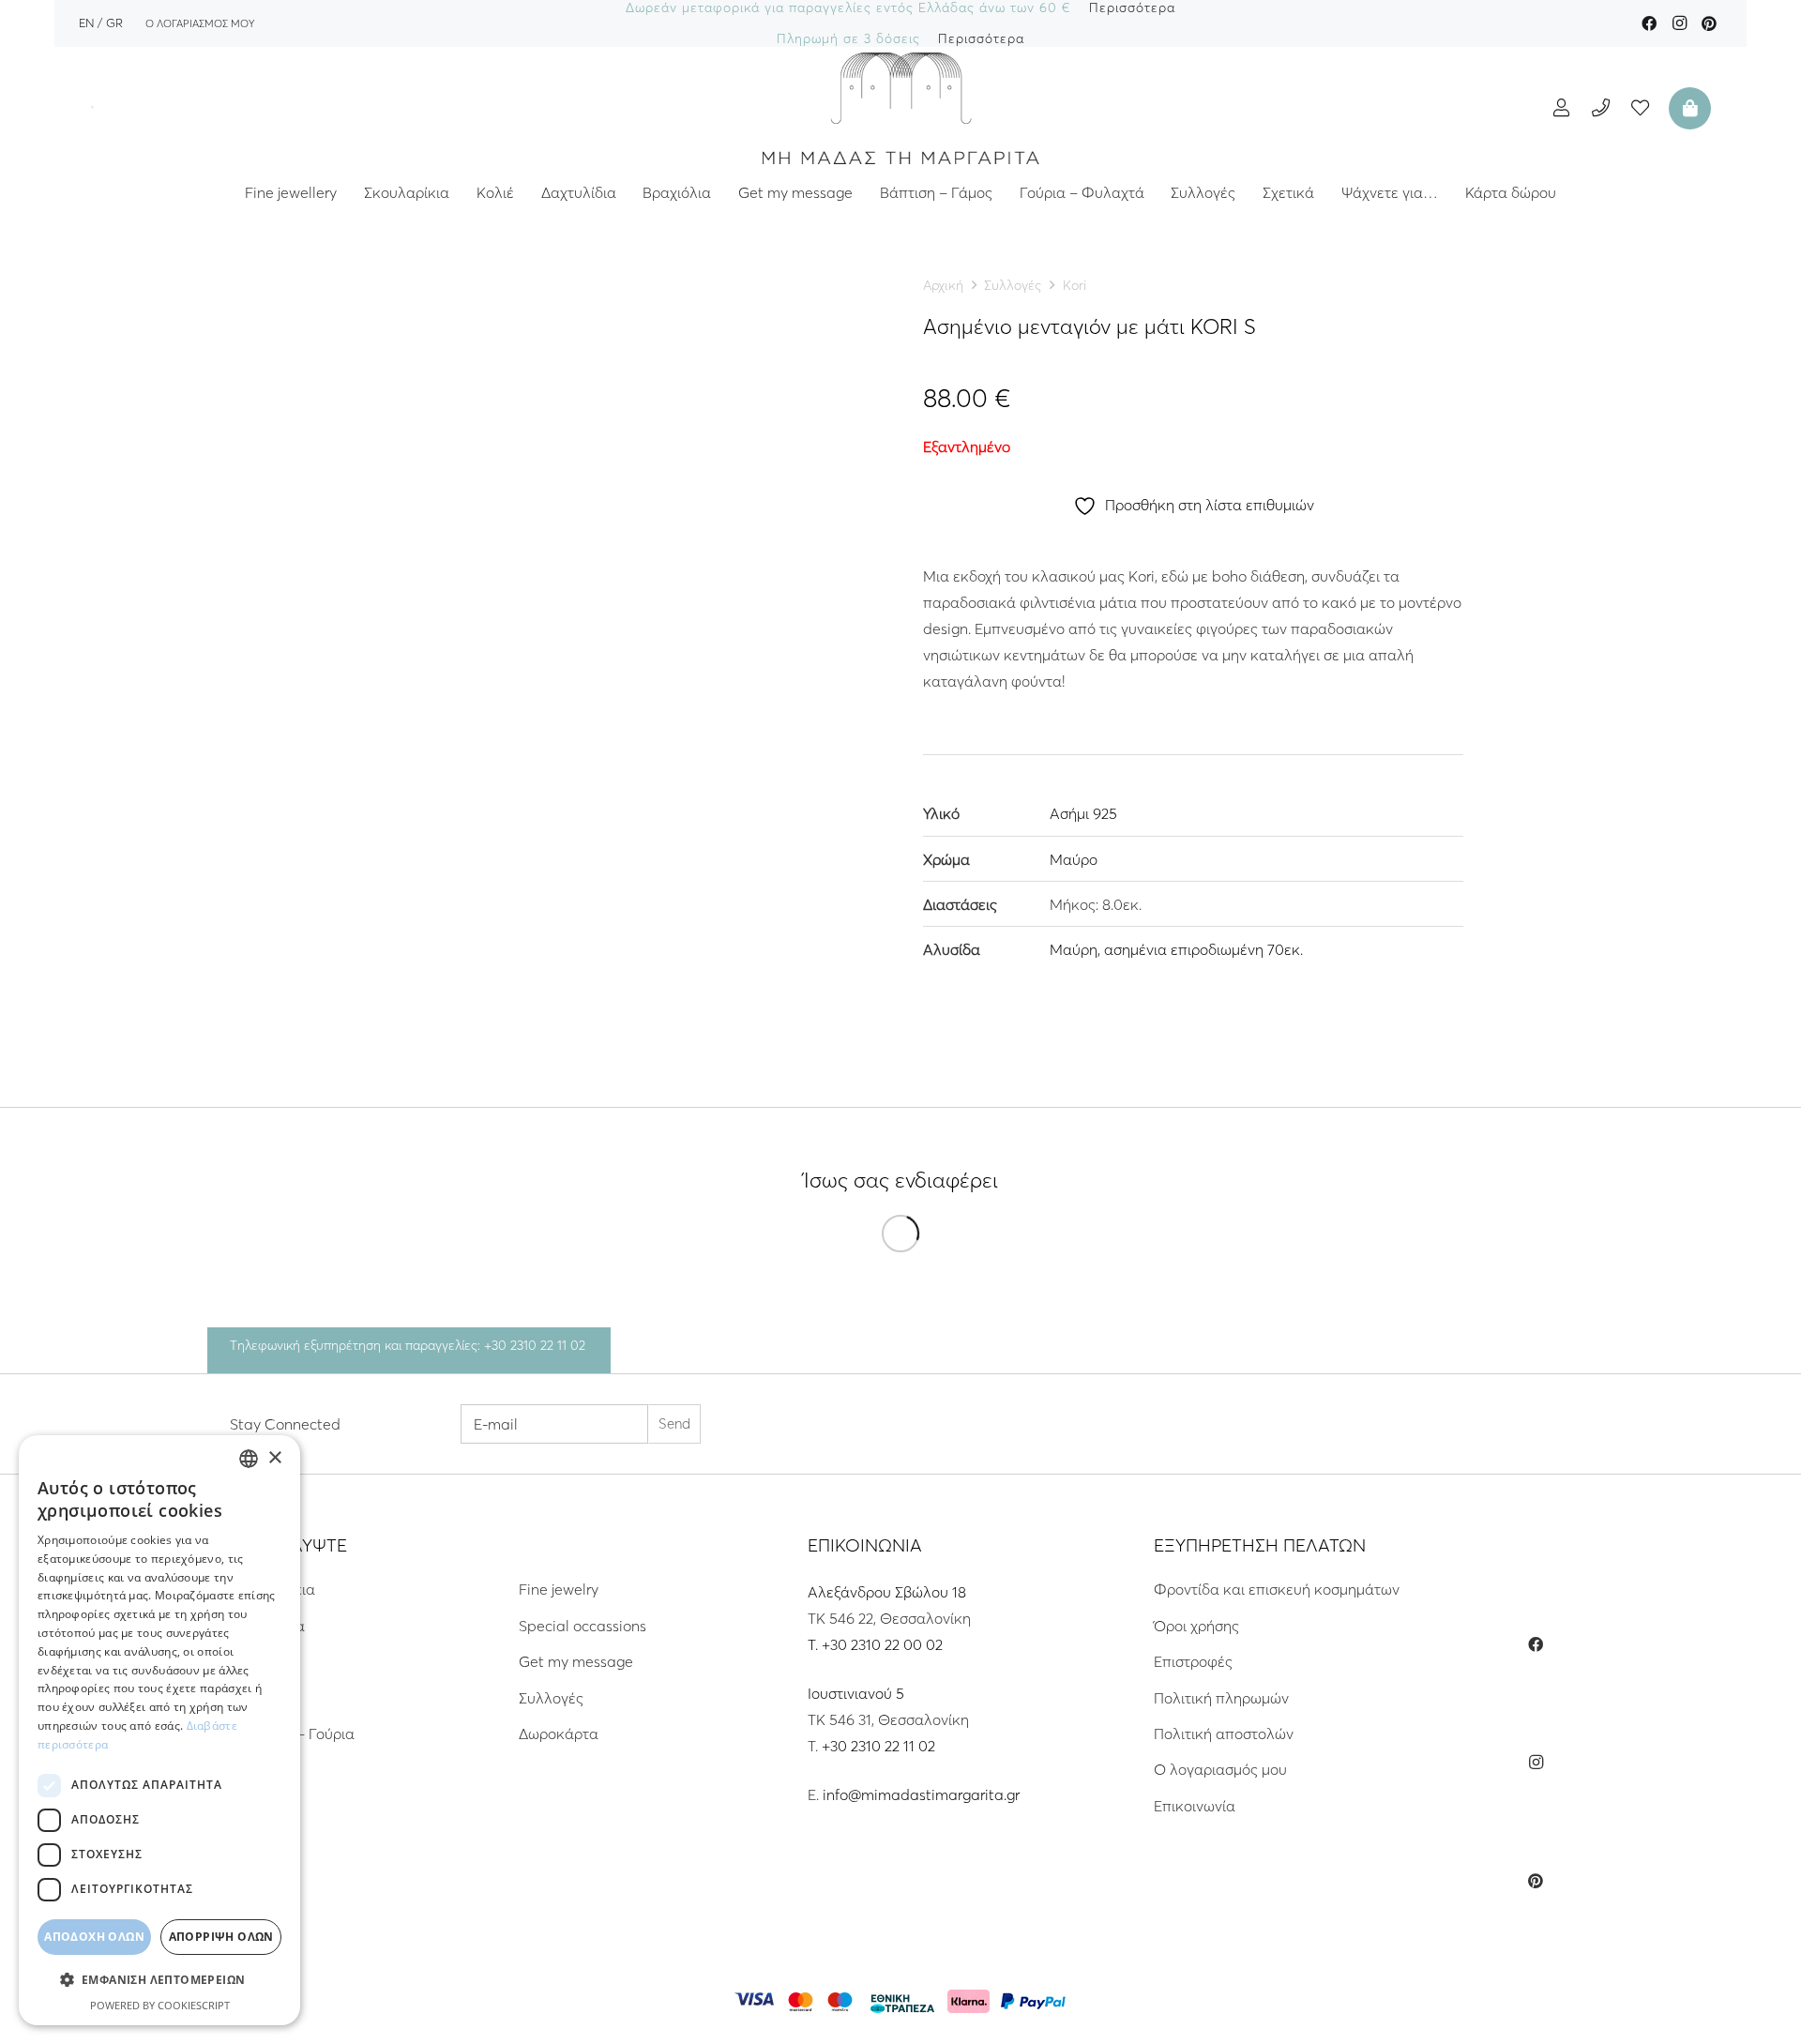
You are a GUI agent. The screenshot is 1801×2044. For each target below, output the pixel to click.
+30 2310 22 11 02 (878, 1746)
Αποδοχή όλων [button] (94, 1937)
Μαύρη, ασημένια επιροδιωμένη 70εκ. (1176, 949)
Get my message (576, 1661)
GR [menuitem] (114, 23)
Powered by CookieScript (160, 2005)
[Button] (1561, 107)
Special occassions (583, 1626)
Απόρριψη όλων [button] (221, 1937)
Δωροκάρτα (559, 1734)
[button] (159, 1980)
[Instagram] (1679, 23)
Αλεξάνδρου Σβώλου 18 (887, 1592)
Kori (1075, 285)
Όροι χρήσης (1196, 1626)
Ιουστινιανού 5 (856, 1693)
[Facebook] (1649, 23)
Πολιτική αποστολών (1224, 1734)
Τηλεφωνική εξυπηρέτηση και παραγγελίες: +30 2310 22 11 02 (408, 1345)
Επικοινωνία (1195, 1806)
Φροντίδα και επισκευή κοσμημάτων (1277, 1589)
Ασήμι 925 (1083, 813)
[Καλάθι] (1687, 108)
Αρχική (943, 285)
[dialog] (159, 1730)
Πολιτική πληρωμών (1221, 1698)
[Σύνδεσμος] (900, 108)
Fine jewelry (559, 1589)
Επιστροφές (1193, 1661)
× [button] (274, 1458)
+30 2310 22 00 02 (882, 1644)
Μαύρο (1074, 859)
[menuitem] (86, 23)
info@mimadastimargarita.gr (921, 1794)
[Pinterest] (1709, 23)
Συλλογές (1013, 285)
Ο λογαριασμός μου (1220, 1769)
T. (815, 1644)
